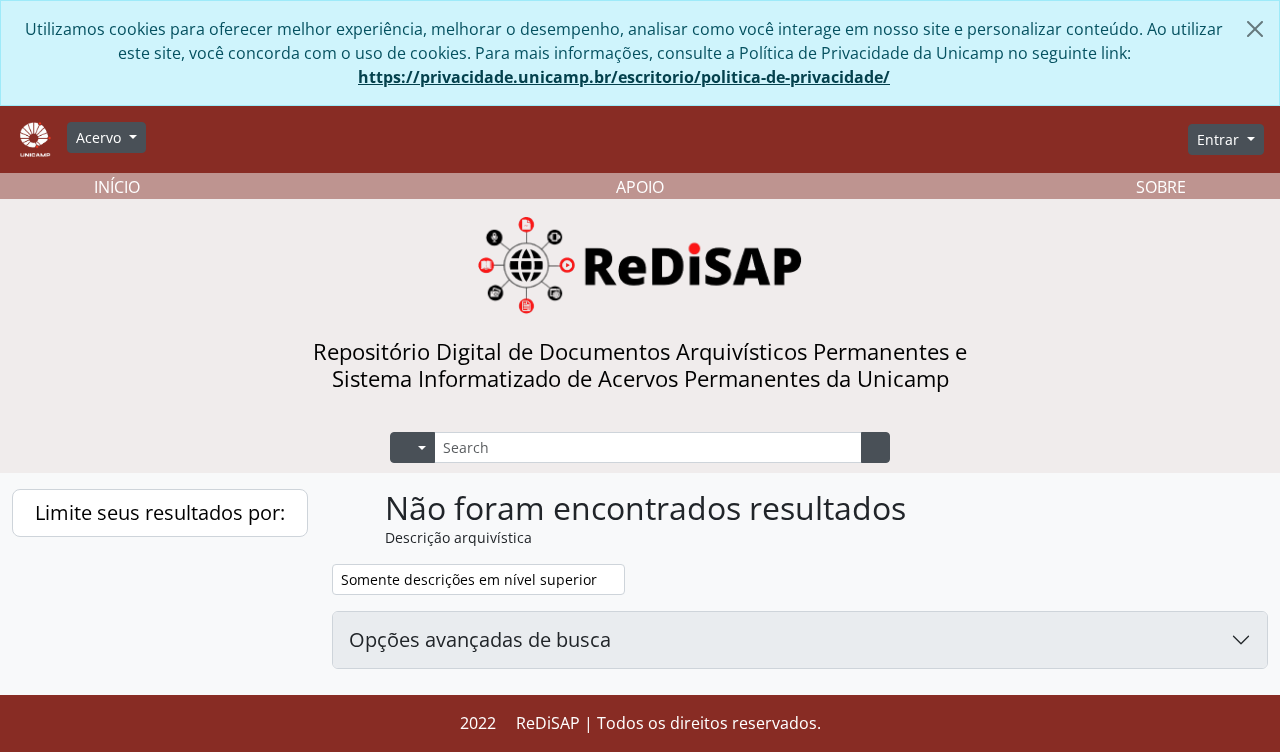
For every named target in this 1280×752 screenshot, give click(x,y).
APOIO (640, 187)
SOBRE (1161, 187)
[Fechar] (1255, 29)
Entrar (1220, 139)
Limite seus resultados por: (160, 512)
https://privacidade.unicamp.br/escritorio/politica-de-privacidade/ (624, 77)
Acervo (100, 137)
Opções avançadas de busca (480, 639)
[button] (1026, 140)
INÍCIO (117, 187)
